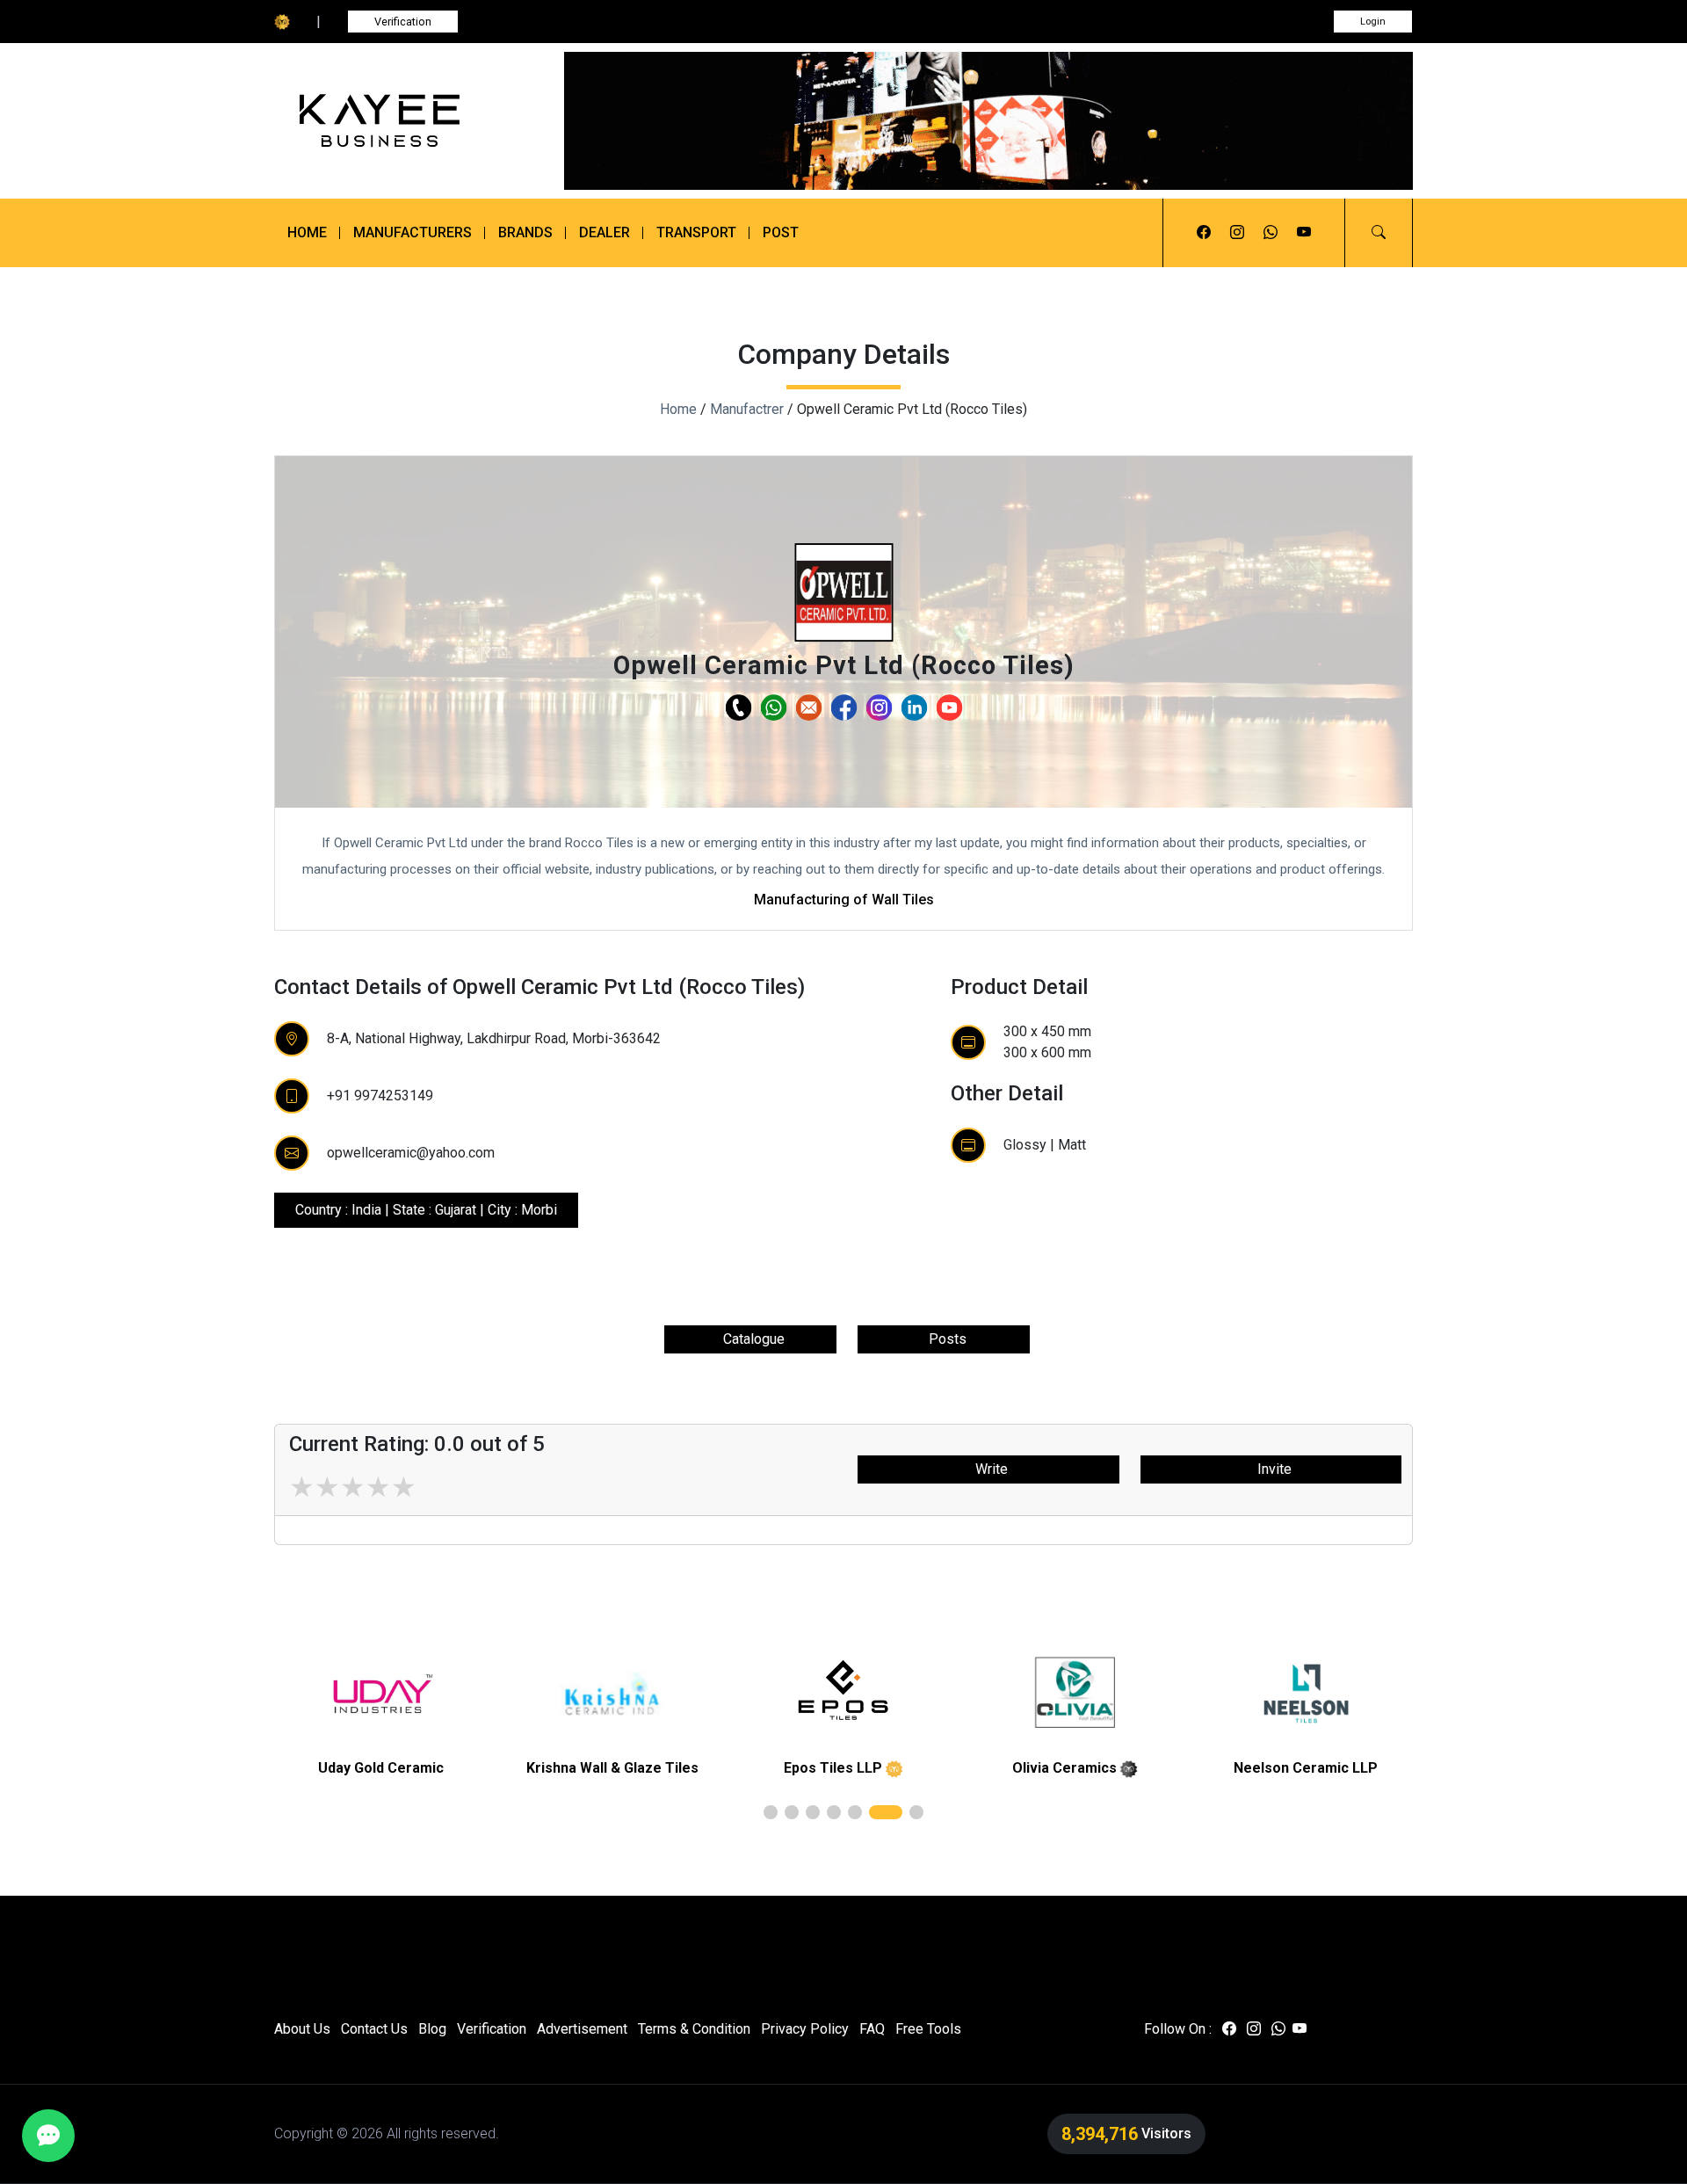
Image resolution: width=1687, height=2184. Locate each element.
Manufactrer (747, 409)
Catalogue (750, 1339)
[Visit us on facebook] (1204, 233)
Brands (525, 232)
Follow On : (1178, 2029)
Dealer (605, 232)
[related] (387, 1694)
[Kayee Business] (406, 121)
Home (307, 232)
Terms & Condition (694, 2029)
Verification (403, 22)
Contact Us (374, 2029)
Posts (944, 1339)
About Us (302, 2029)
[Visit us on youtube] (1304, 233)
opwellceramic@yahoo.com (411, 1153)
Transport (696, 232)
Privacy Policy (805, 2029)
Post (781, 232)
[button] (1379, 233)
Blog (432, 2029)
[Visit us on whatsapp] (1271, 233)
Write (988, 1469)
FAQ (872, 2029)
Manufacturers (413, 232)
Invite (1271, 1469)
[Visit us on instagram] (1237, 233)
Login (1373, 22)
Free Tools (928, 2029)
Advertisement (582, 2029)
